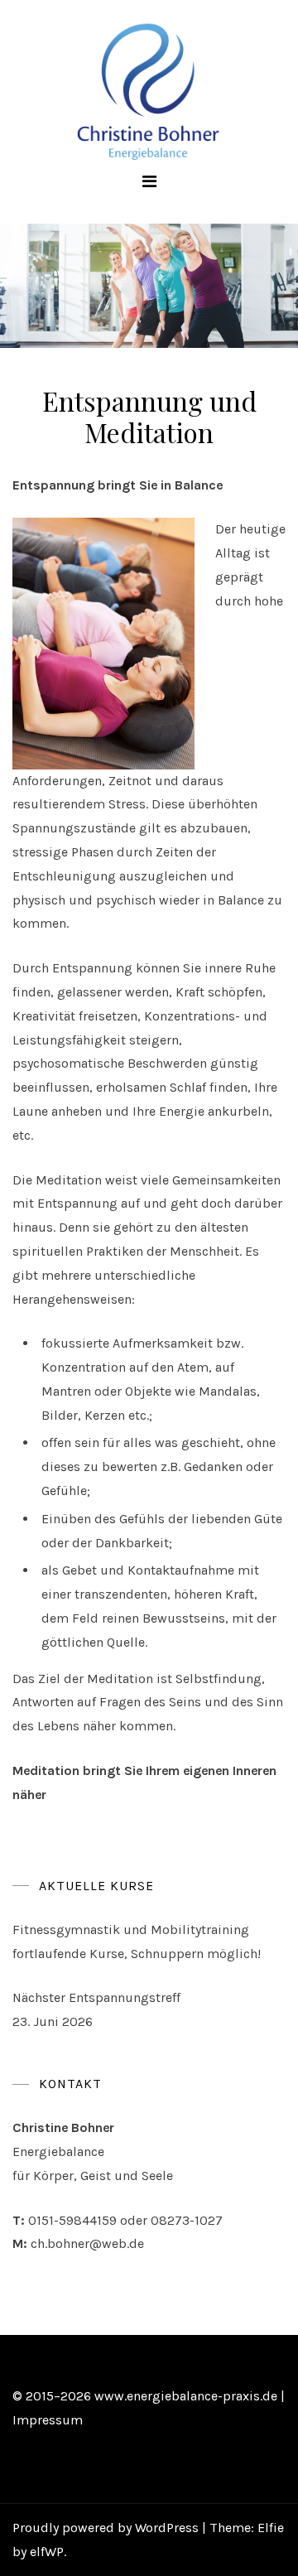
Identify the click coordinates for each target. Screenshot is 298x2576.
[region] (149, 286)
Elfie (271, 2528)
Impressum (48, 2420)
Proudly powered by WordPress (107, 2528)
